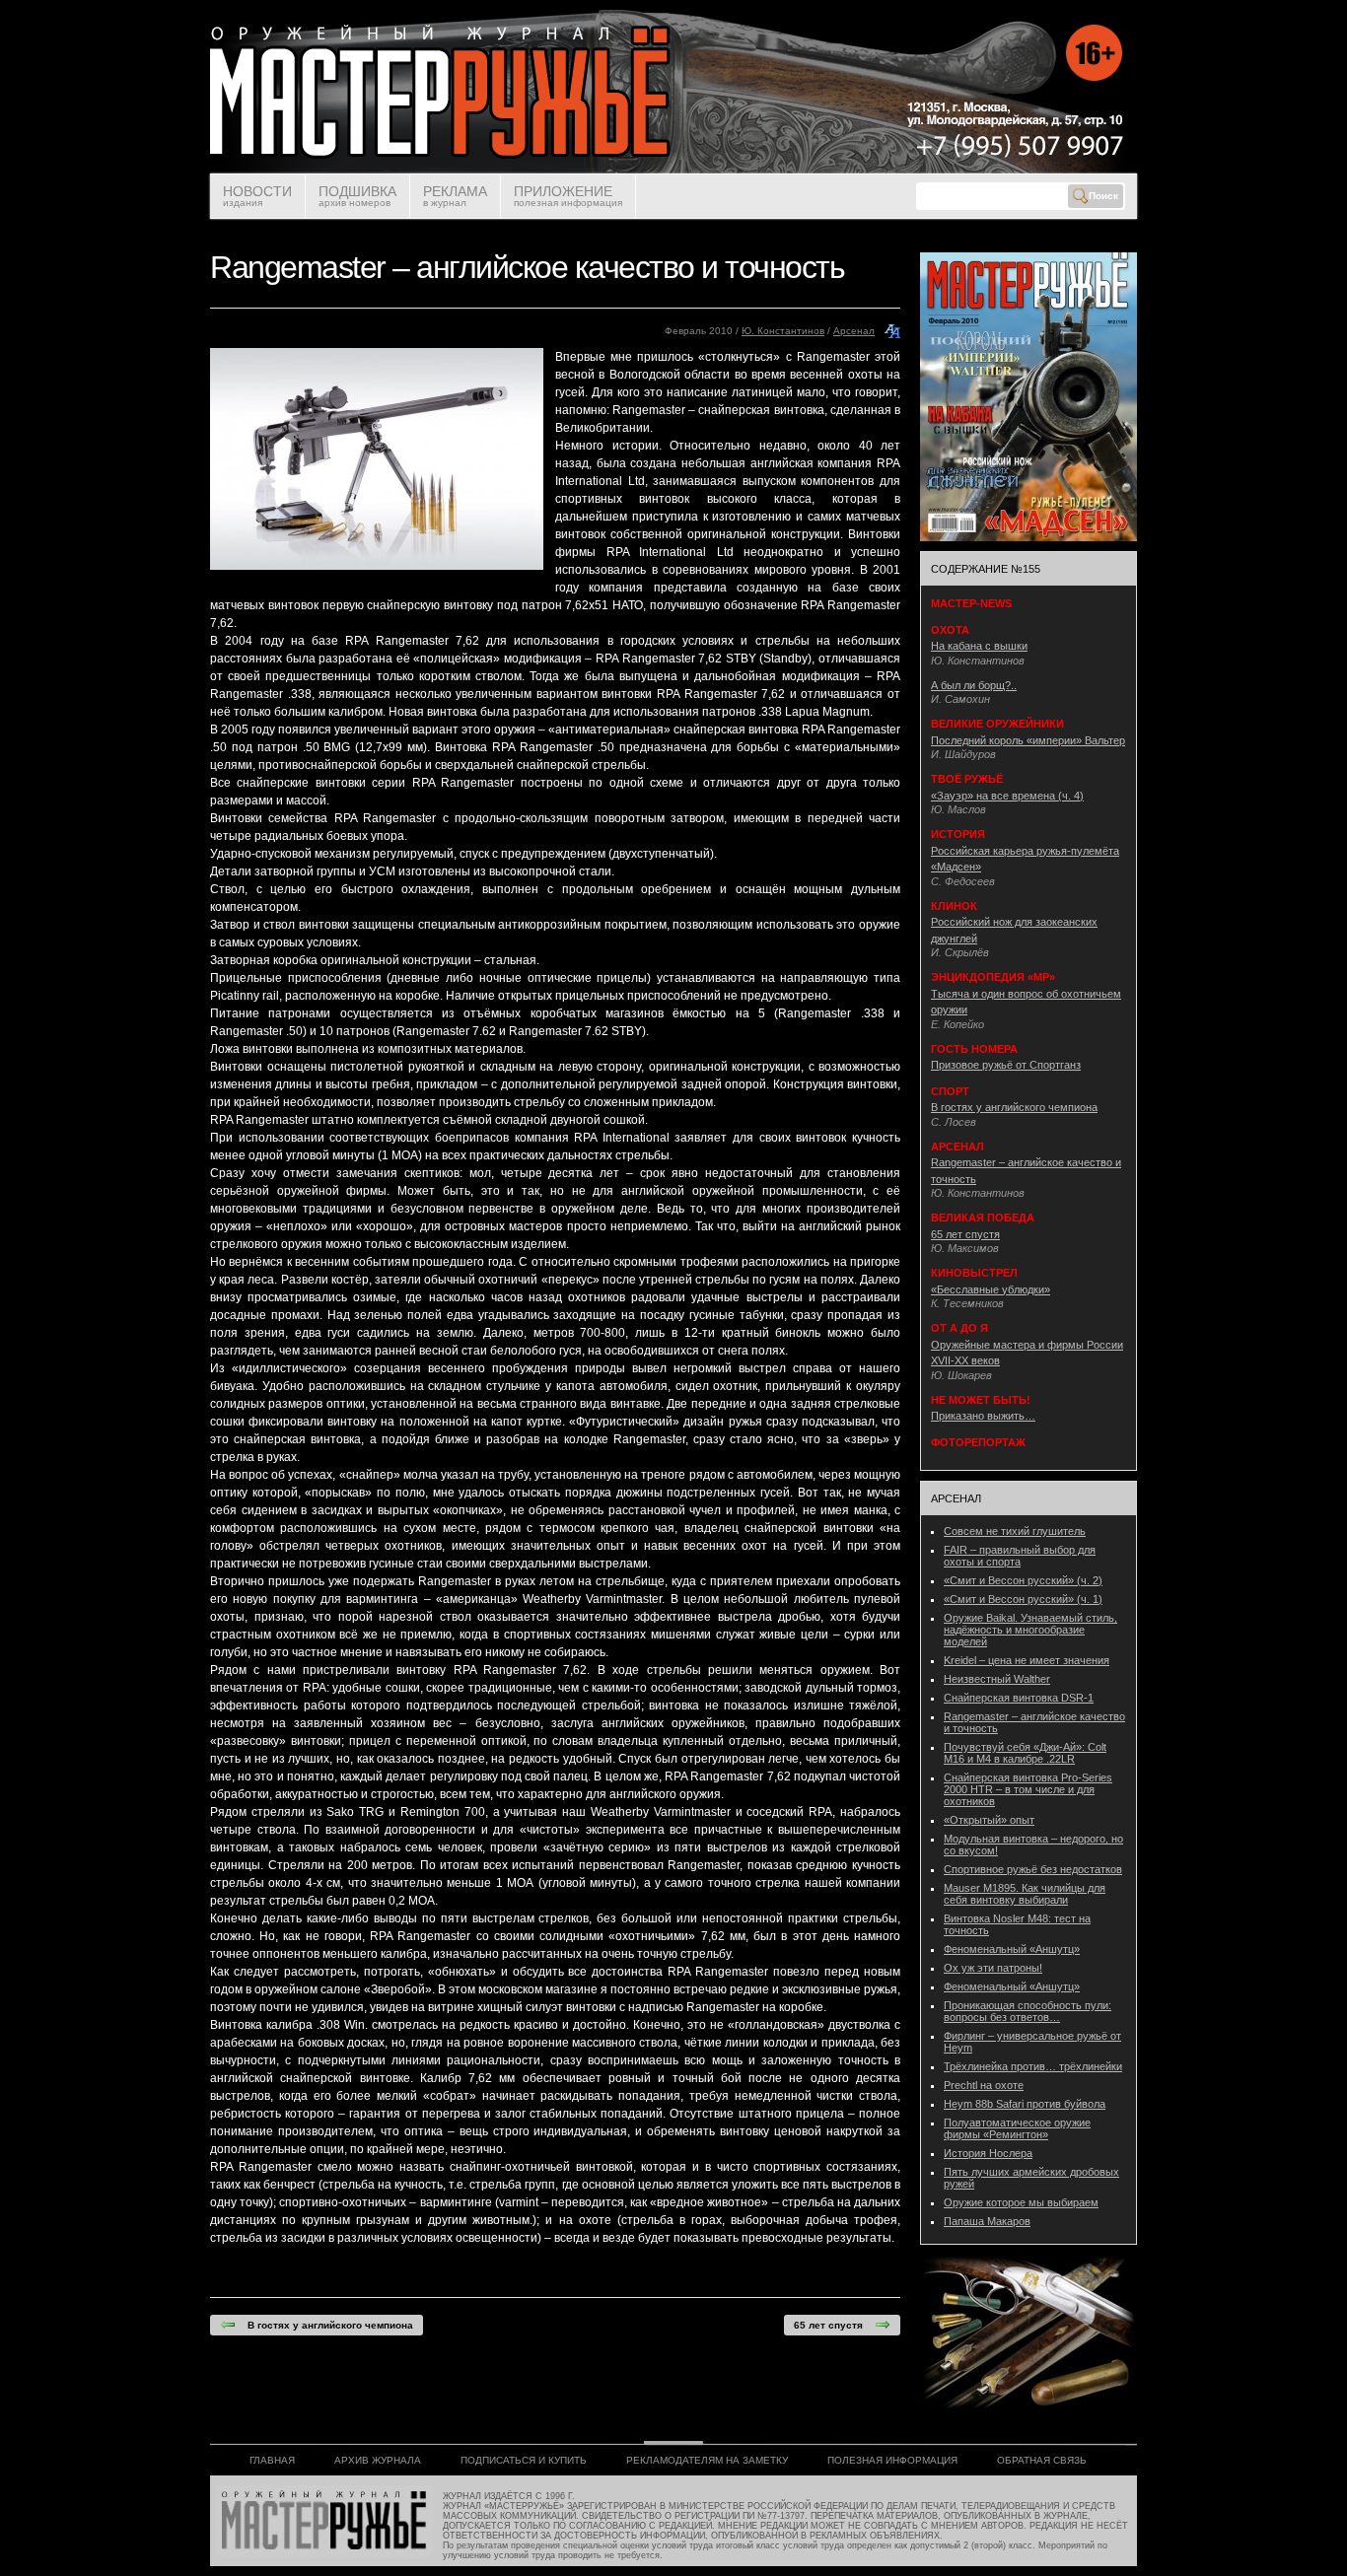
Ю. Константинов (783, 331)
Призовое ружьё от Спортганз (1006, 1065)
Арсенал (854, 331)
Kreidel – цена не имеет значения (1027, 1660)
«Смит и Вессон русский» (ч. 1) (1023, 1599)
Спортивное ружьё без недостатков (1033, 1869)
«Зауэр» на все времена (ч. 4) (1007, 796)
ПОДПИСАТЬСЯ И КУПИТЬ (524, 2460)
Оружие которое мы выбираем (1021, 2202)
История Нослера (988, 2153)
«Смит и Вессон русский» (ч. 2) (1023, 1580)
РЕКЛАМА (455, 196)
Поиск (1103, 196)
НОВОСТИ (257, 196)
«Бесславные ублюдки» (991, 1289)
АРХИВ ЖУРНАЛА (378, 2460)
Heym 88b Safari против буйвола (1025, 2104)
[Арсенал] (892, 336)
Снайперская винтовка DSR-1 (1019, 1698)
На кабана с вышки (979, 646)
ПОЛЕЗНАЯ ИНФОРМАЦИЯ (892, 2460)
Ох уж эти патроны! (993, 1968)
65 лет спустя (834, 2325)
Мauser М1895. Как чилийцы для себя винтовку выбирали (1025, 1894)
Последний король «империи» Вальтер (1028, 740)
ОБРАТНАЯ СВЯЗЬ (1042, 2460)
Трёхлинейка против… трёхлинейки (1033, 2066)
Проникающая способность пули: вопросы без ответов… (1028, 2011)
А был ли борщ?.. (974, 685)
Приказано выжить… (983, 1416)
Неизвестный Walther (997, 1679)
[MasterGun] (673, 170)
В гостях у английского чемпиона (324, 2325)
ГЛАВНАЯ (272, 2460)
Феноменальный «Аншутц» (1012, 1949)
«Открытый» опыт (989, 1820)
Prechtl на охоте (984, 2085)
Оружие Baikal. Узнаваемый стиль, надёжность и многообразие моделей (1030, 1630)
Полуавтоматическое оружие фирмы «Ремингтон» (1017, 2128)
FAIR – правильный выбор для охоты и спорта (1020, 1556)
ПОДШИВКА (357, 196)
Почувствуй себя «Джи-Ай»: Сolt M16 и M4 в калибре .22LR (1025, 1753)
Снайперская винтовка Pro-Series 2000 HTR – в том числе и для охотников (1028, 1789)
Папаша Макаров (987, 2221)
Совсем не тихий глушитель (1015, 1531)
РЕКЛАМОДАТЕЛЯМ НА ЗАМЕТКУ (707, 2460)
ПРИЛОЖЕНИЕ (568, 196)
